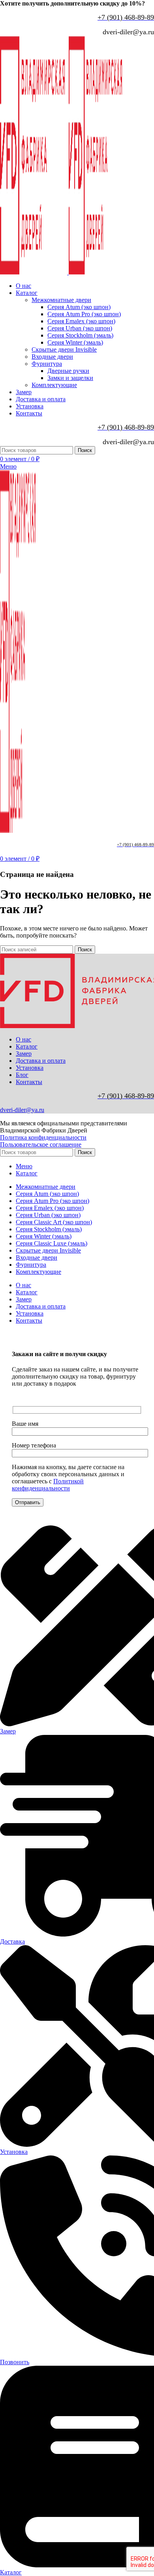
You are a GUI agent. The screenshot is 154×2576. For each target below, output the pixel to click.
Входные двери (52, 357)
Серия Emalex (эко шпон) (81, 321)
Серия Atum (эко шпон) (79, 307)
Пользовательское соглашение (41, 1144)
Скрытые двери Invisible (64, 349)
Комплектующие (54, 385)
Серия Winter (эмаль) (75, 342)
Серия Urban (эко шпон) (80, 328)
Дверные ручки (68, 371)
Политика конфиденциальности (43, 1137)
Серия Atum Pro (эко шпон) (84, 314)
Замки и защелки (70, 378)
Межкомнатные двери (61, 300)
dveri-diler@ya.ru (22, 1110)
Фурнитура (47, 364)
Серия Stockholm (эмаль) (80, 335)
